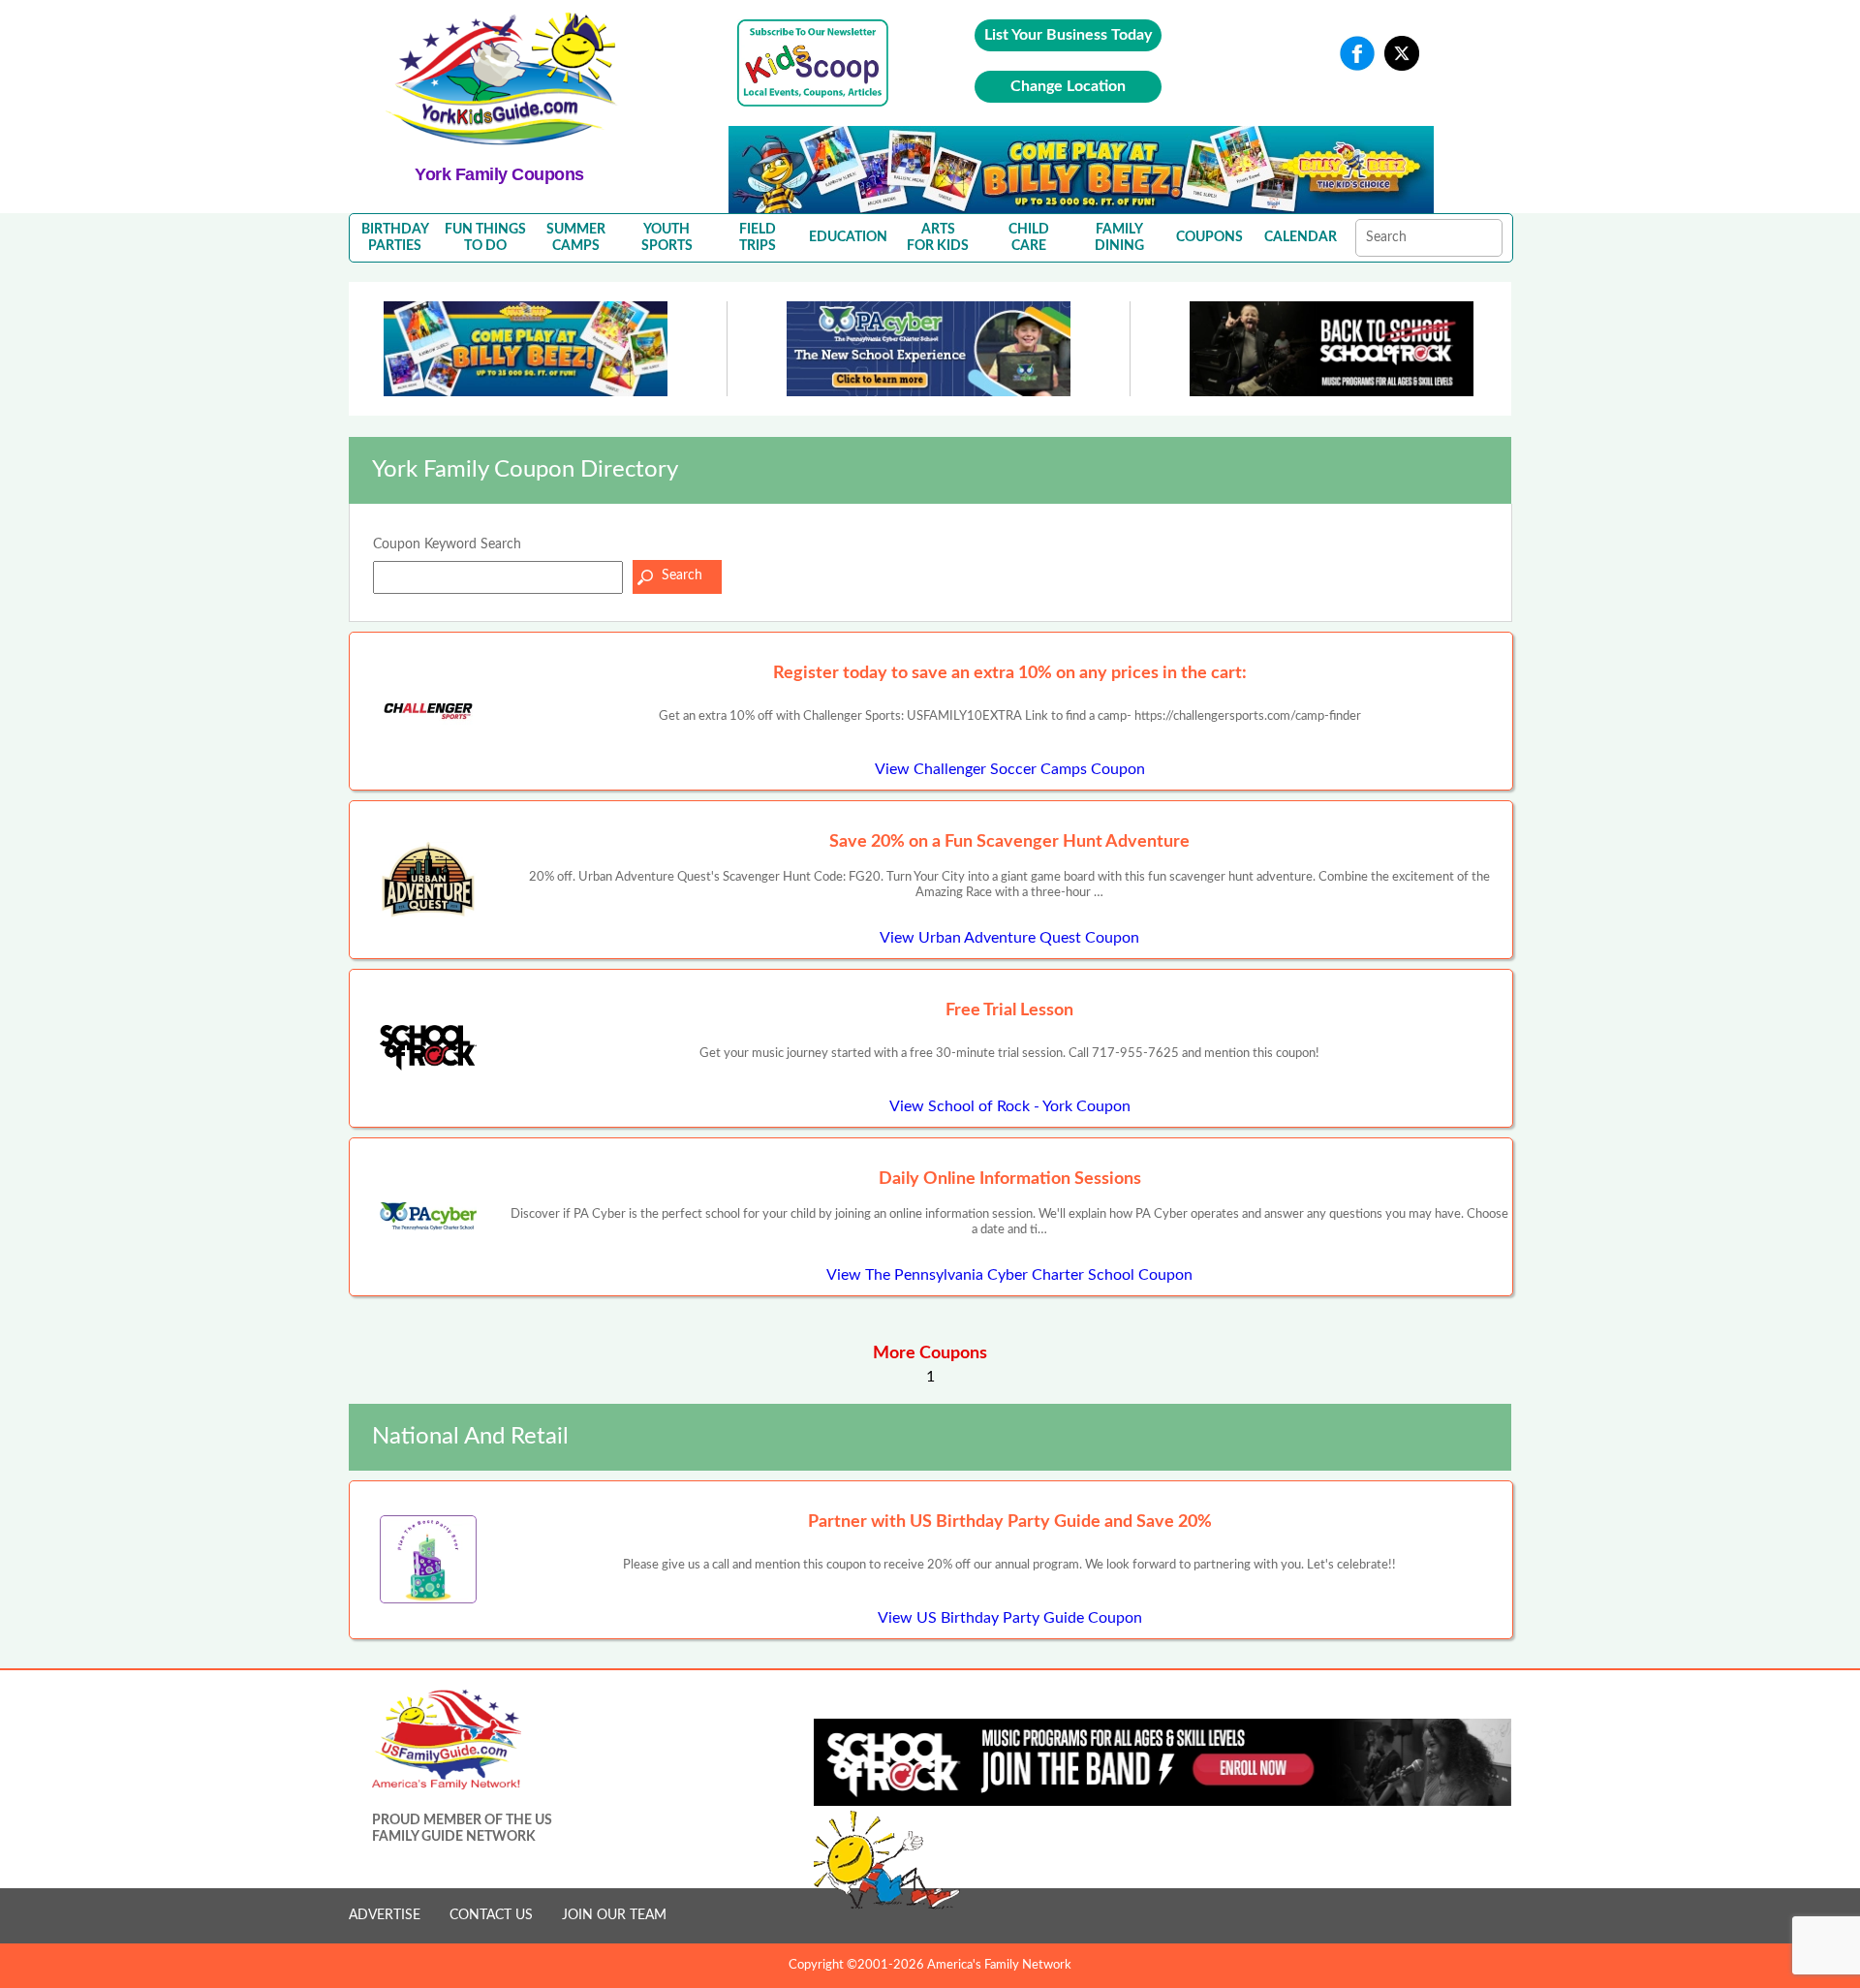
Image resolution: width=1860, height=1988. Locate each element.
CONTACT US (491, 1915)
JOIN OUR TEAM (614, 1915)
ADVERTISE (385, 1915)
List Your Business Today (1068, 35)
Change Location (1068, 86)
